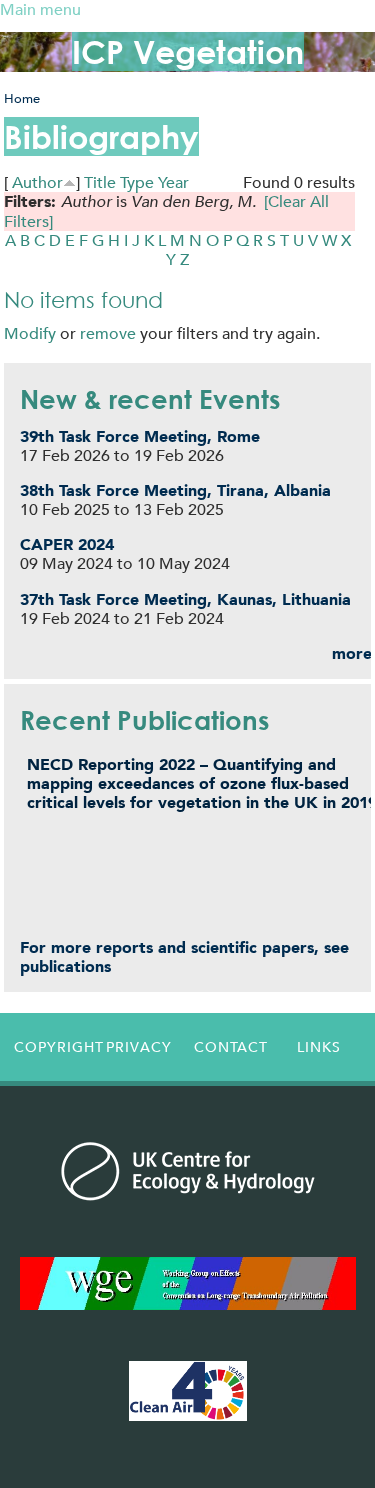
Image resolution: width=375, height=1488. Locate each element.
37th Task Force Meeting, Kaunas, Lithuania (185, 599)
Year (173, 182)
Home (22, 98)
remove (108, 333)
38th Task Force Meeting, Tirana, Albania (175, 490)
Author (37, 182)
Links (319, 1047)
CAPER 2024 (67, 544)
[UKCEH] (188, 1171)
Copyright (54, 1047)
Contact (231, 1047)
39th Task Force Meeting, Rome (140, 436)
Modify (30, 333)
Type (137, 182)
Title (100, 182)
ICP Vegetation (188, 51)
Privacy (139, 1047)
